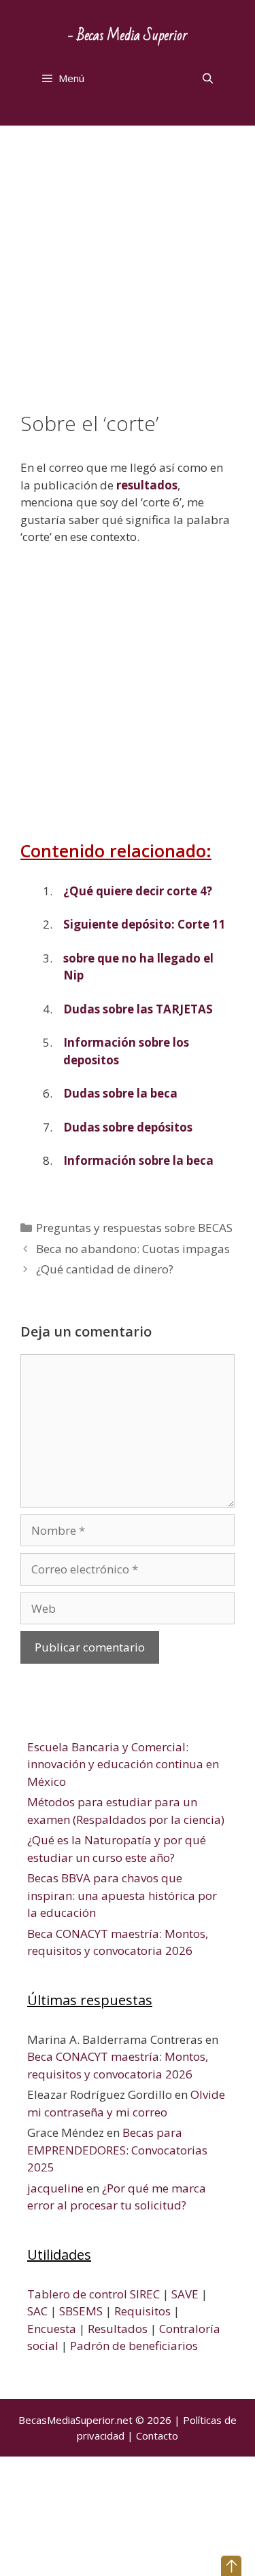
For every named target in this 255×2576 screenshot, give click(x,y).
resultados (147, 485)
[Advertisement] (128, 279)
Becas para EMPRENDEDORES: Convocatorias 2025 (117, 2150)
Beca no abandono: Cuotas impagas (133, 1249)
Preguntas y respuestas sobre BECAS (134, 1228)
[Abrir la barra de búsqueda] (208, 78)
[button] (231, 2566)
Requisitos (142, 2311)
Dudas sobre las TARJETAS (138, 1009)
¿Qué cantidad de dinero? (105, 1269)
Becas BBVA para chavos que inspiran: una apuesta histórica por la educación (122, 1895)
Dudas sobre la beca (120, 1093)
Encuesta (52, 2329)
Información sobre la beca (138, 1160)
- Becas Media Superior (128, 36)
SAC (37, 2311)
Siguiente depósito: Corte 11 (144, 924)
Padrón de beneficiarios (134, 2346)
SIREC (145, 2294)
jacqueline (55, 2188)
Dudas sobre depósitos (128, 1127)
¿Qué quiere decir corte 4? (138, 891)
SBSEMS (81, 2311)
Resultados (118, 2329)
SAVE (185, 2294)
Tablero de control (77, 2294)
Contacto (157, 2435)
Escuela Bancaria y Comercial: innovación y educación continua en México (123, 1764)
